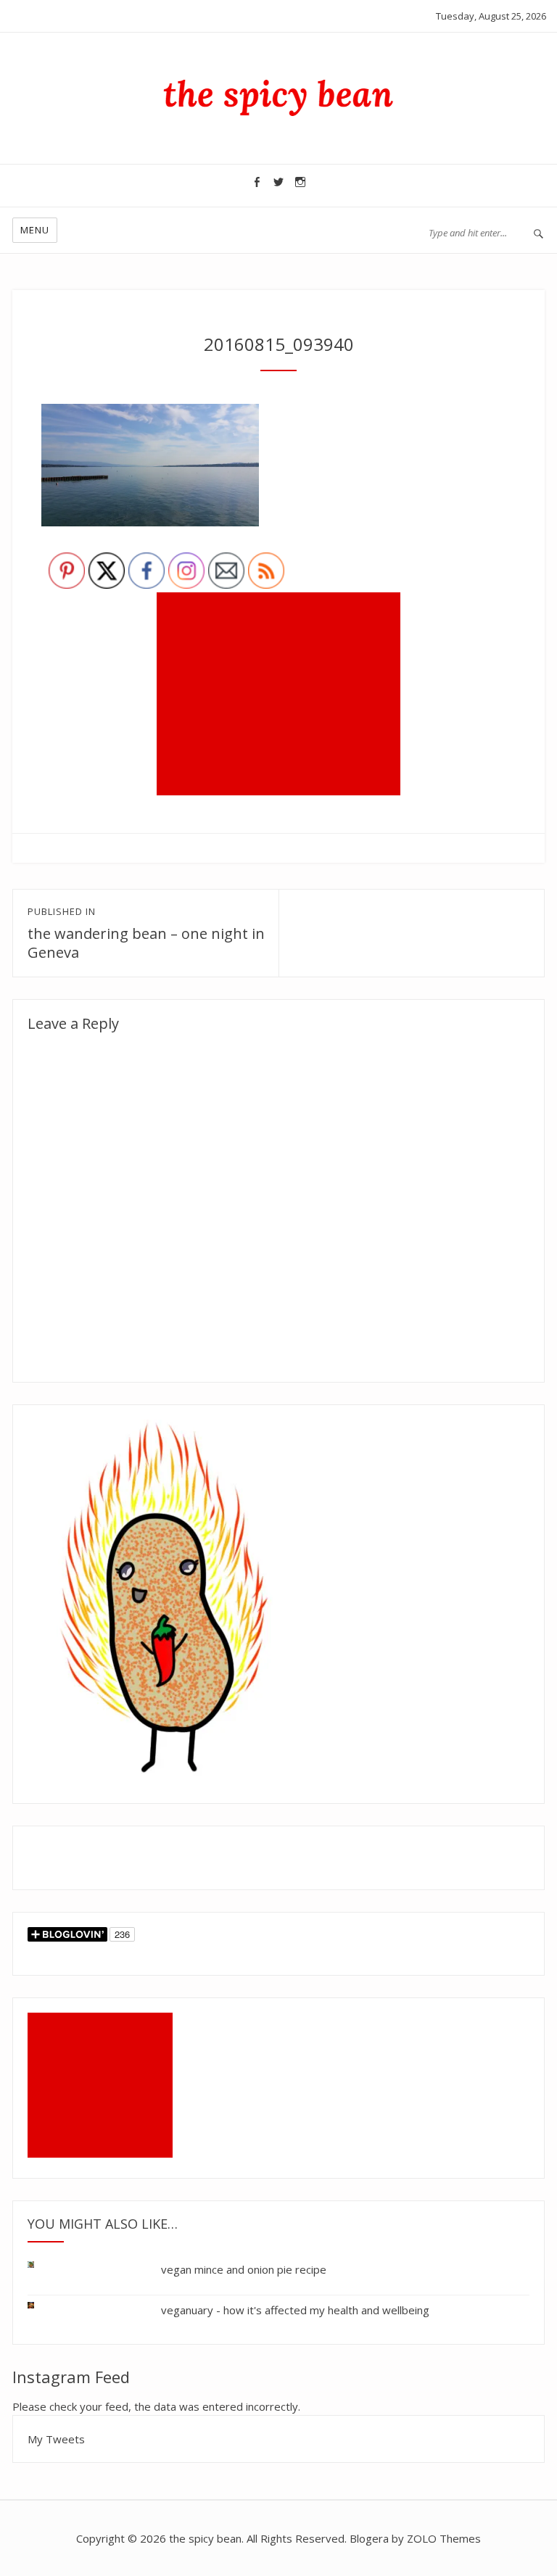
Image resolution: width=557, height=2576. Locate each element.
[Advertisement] (281, 695)
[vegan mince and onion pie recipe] (42, 2268)
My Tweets (56, 2439)
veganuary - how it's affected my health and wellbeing (295, 2310)
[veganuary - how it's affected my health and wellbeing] (42, 2302)
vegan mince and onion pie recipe (244, 2269)
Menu (35, 230)
